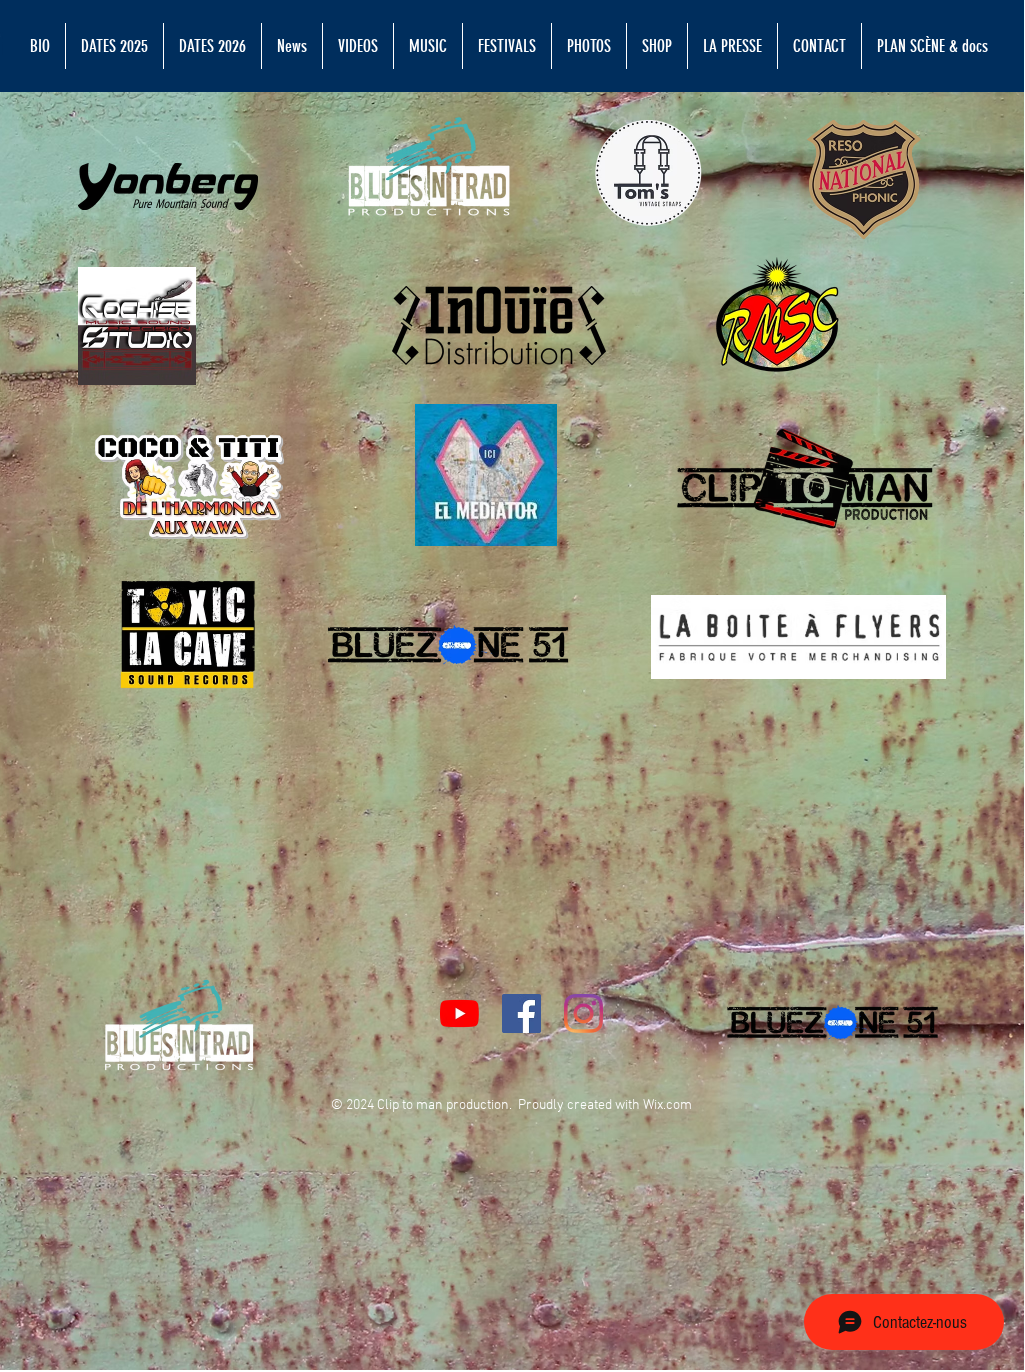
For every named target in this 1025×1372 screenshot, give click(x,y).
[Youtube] (459, 1013)
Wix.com (667, 1105)
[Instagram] (583, 1013)
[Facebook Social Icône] (521, 1013)
